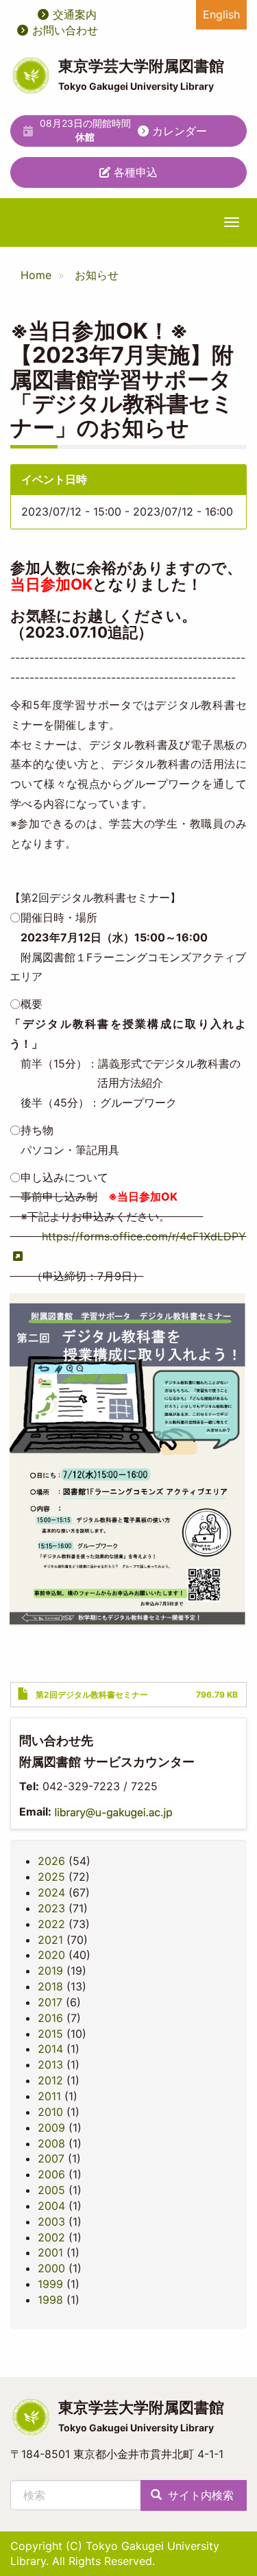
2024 (51, 1892)
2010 (50, 2112)
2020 (51, 1955)
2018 (50, 1986)
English (221, 14)
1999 (50, 2284)
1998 (50, 2300)
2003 (51, 2222)
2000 (51, 2268)
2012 (50, 2080)
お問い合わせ (65, 30)
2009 (51, 2128)
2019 (50, 1971)
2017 (50, 2002)
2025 (51, 1877)
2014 (50, 2049)
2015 (50, 2034)
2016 (50, 2018)
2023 (51, 1908)
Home (36, 275)
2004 (51, 2206)
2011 (49, 2096)
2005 (51, 2190)
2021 (50, 1940)
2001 (50, 2252)
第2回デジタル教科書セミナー (92, 1695)
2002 (51, 2237)
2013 (50, 2065)
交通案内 (75, 14)
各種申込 (134, 172)
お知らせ (97, 275)
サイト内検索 (199, 2495)
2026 (51, 1861)
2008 (51, 2143)
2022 (51, 1924)
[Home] (31, 75)
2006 (51, 2174)
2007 (51, 2158)
